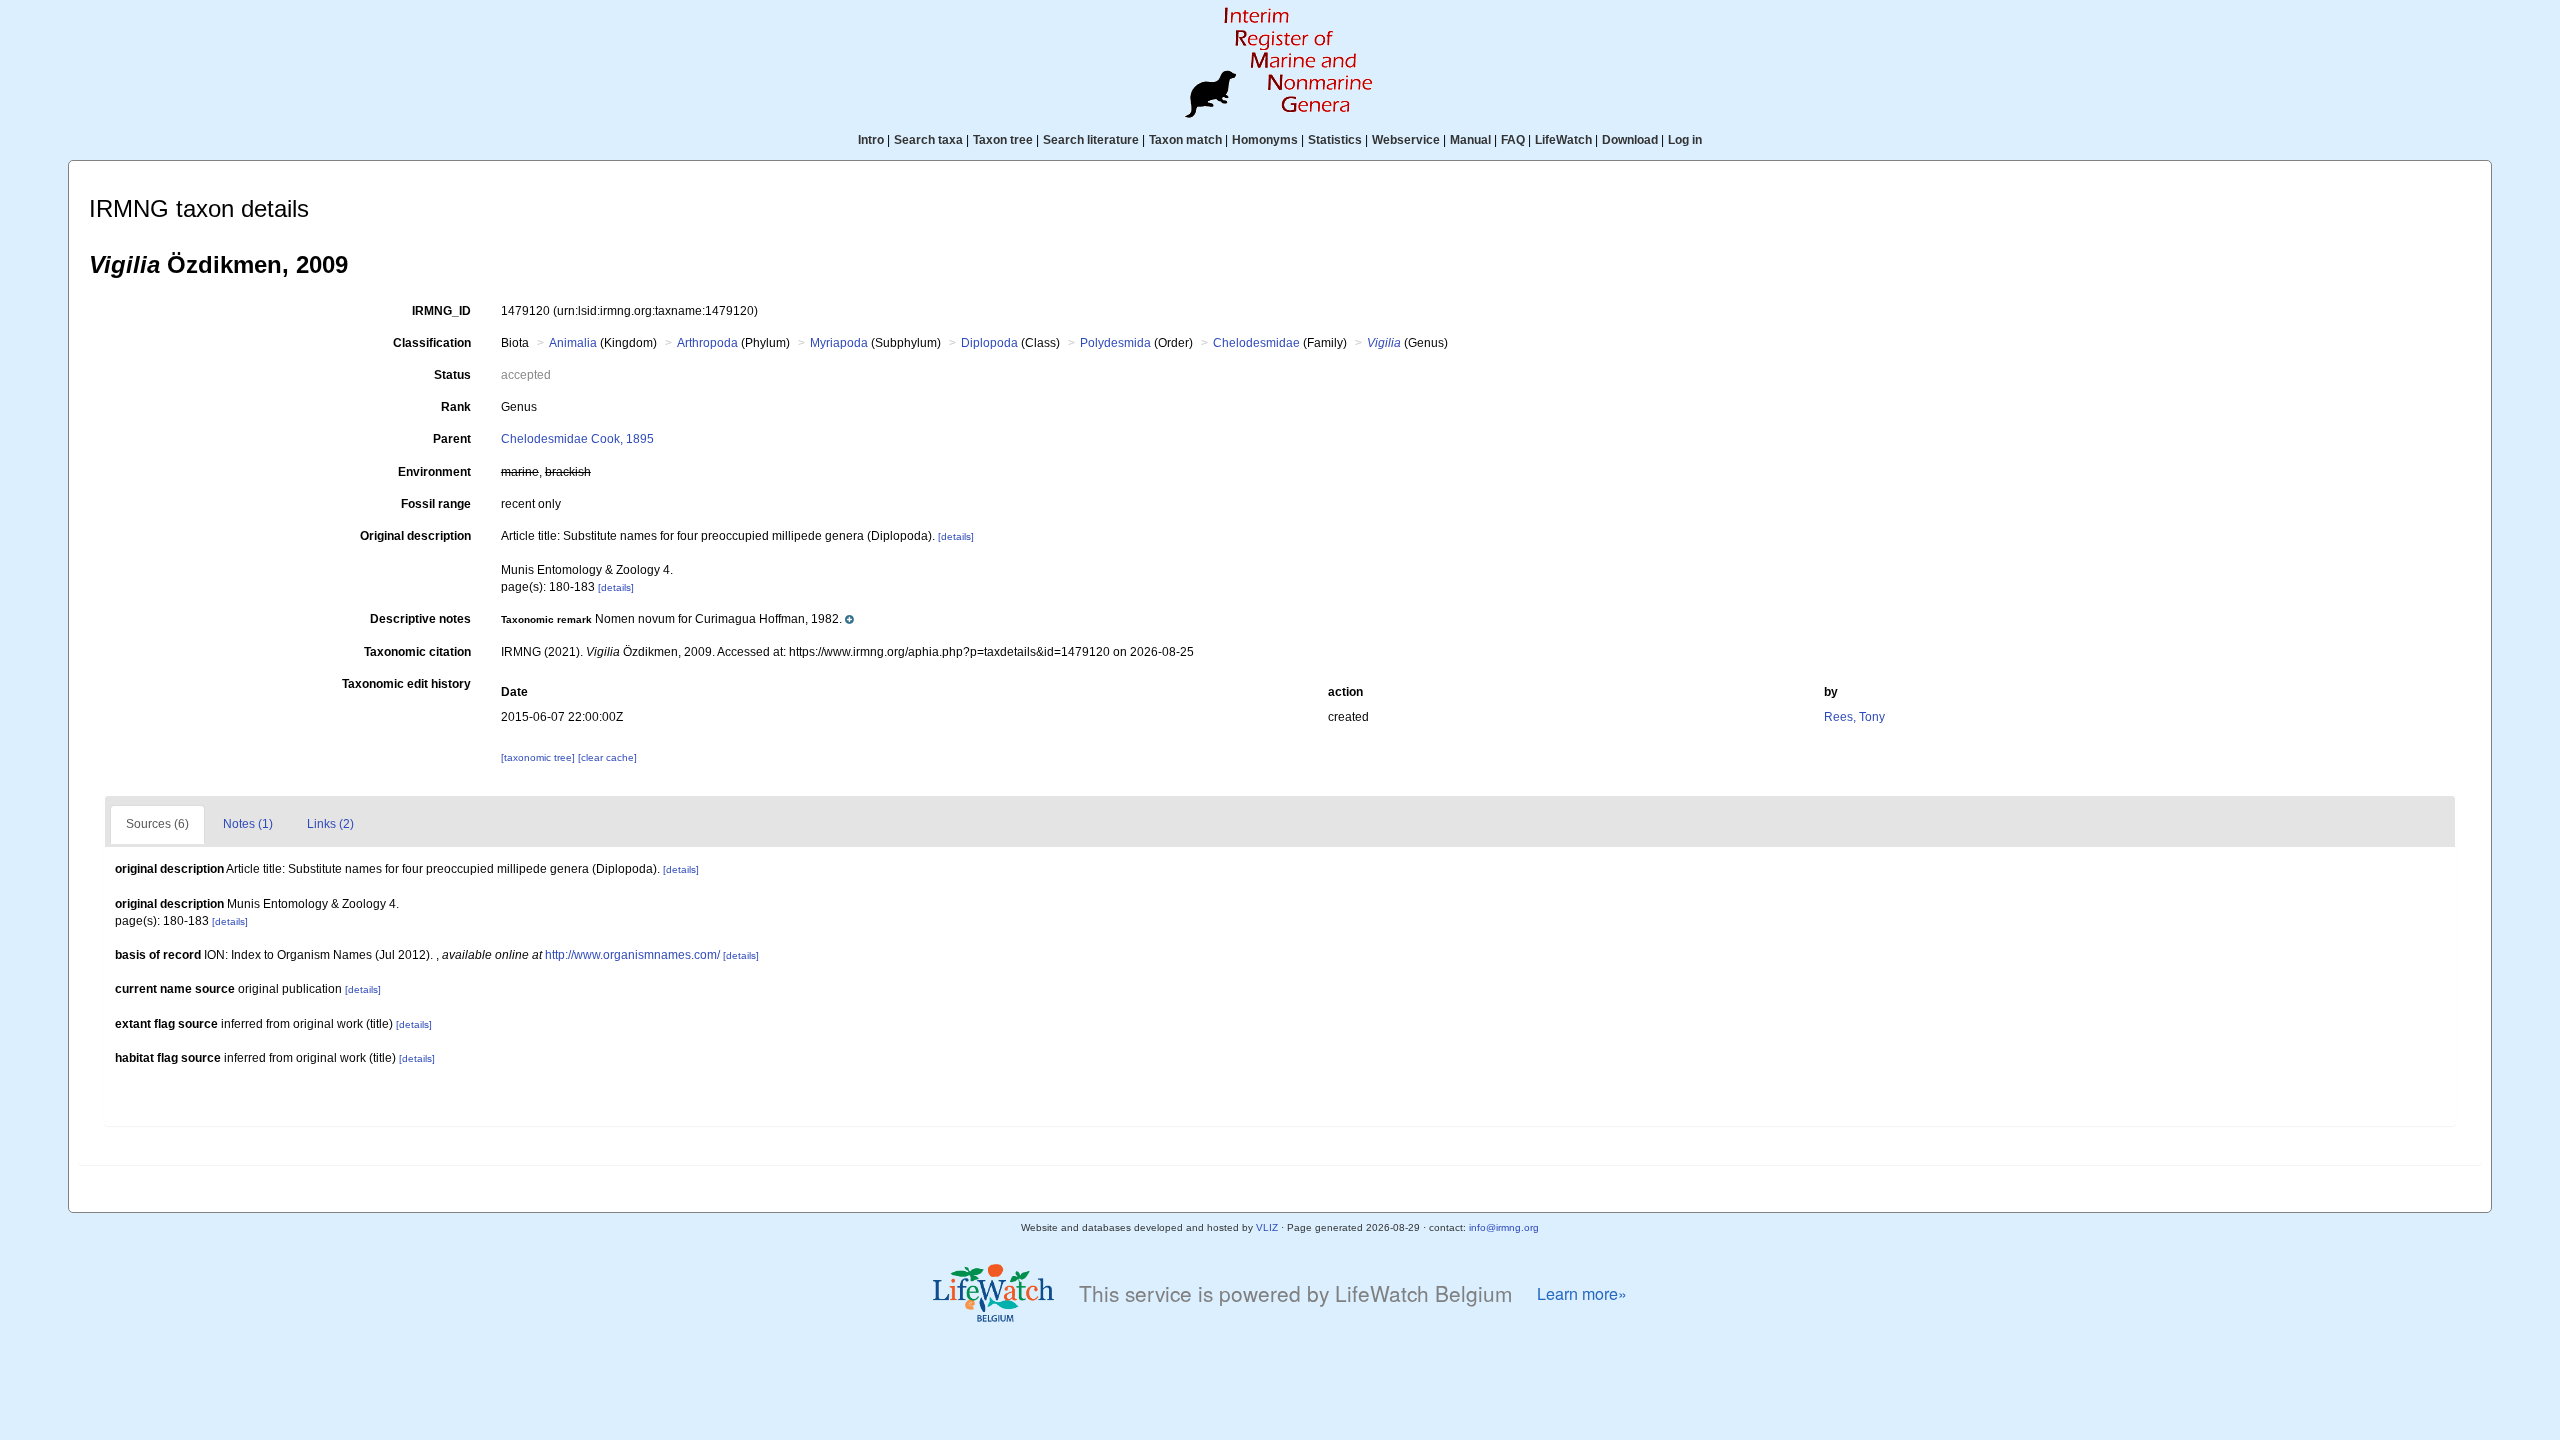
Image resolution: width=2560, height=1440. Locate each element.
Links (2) (330, 824)
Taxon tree (1003, 140)
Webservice (1406, 140)
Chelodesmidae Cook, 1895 (577, 439)
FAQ (1513, 140)
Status (452, 375)
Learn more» (1582, 1293)
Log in (1685, 140)
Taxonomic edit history (406, 684)
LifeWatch (1563, 140)
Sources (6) (157, 824)
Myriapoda (839, 343)
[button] (677, 619)
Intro (871, 140)
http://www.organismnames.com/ (632, 955)
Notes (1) (248, 824)
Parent (452, 439)
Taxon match (1185, 140)
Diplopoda (989, 343)
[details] (956, 536)
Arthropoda (707, 343)
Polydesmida (1115, 343)
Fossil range (436, 504)
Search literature (1091, 140)
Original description (415, 536)
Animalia (573, 343)
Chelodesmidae (1256, 343)
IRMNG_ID (441, 311)
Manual (1470, 140)
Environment (434, 472)
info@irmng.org (1504, 1227)
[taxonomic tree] (539, 757)
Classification (432, 343)
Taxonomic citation (417, 652)
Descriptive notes (420, 619)
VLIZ (1267, 1227)
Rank (456, 407)
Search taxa (928, 140)
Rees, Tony (1854, 717)
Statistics (1335, 140)
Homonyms (1265, 140)
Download (1630, 140)
